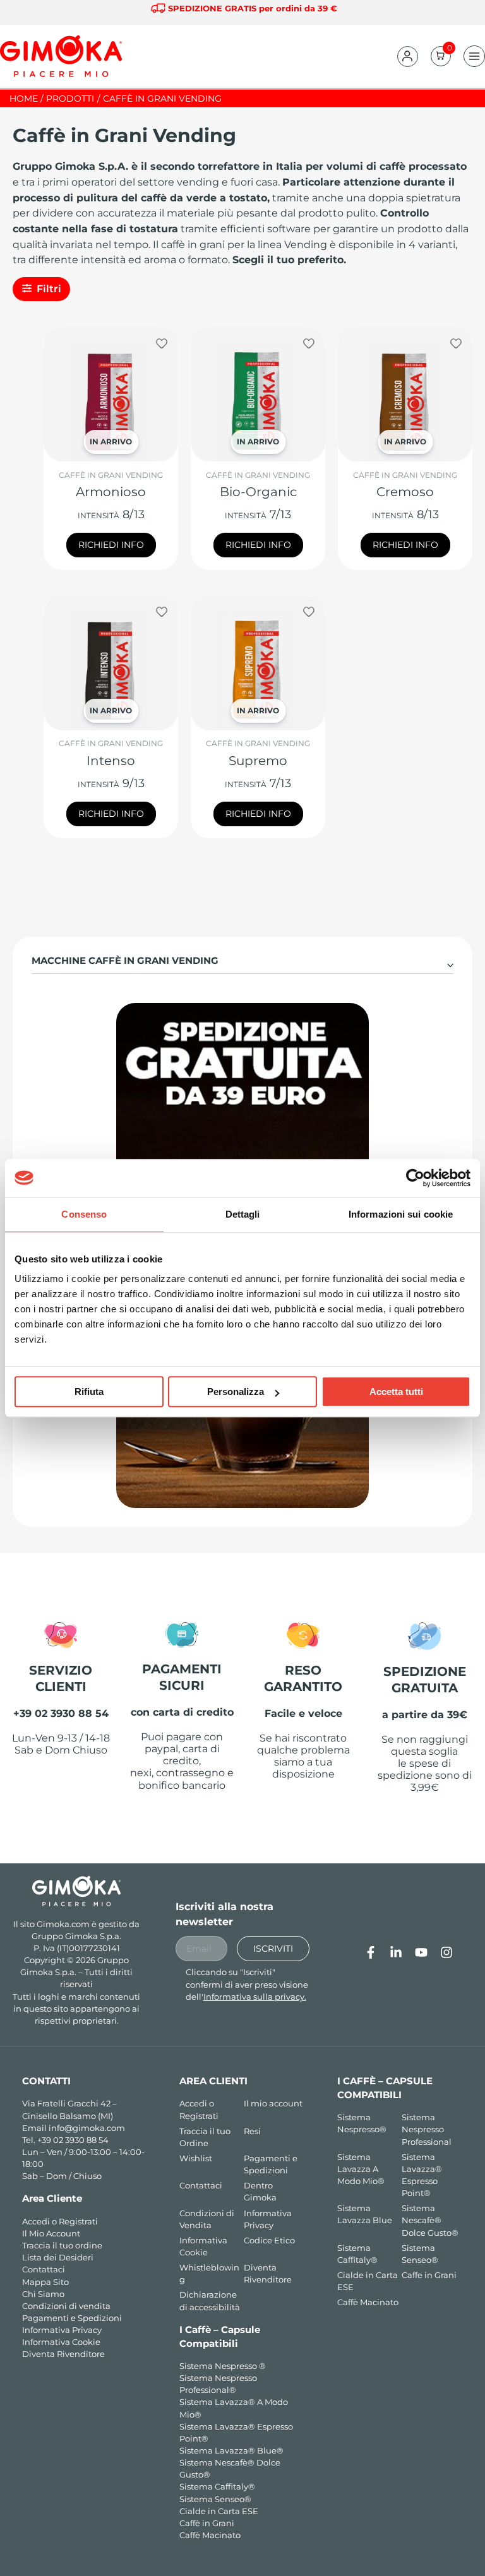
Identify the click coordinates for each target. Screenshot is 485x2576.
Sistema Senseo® (215, 2499)
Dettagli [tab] (243, 1214)
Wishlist (196, 2158)
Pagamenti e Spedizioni (72, 2318)
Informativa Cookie (61, 2342)
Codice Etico (269, 2241)
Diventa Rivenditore (63, 2354)
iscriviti (273, 1949)
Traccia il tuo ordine (62, 2246)
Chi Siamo (43, 2294)
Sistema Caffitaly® (217, 2487)
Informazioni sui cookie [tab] (401, 1214)
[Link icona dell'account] (407, 56)
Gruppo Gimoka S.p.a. (76, 1936)
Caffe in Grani (429, 2275)
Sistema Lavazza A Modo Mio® (361, 2169)
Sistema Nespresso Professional (427, 2129)
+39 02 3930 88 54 (73, 2140)
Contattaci (44, 2270)
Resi (252, 2131)
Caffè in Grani (207, 2523)
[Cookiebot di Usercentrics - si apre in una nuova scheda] (415, 1178)
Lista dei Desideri (58, 2258)
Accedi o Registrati (60, 2222)
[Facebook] (371, 1952)
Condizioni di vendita (66, 2306)
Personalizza (236, 1392)
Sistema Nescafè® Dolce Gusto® (430, 2220)
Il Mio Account (51, 2234)
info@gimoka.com (87, 2128)
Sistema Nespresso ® (223, 2366)
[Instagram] (446, 1952)
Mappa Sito (45, 2282)
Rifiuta (89, 1392)
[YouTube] (421, 1952)
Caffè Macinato (210, 2535)
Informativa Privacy (62, 2330)
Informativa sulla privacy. (255, 1997)
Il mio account (273, 2104)
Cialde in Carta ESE (219, 2511)
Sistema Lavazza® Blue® (231, 2451)
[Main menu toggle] (474, 56)
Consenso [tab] (84, 1214)
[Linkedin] (396, 1952)
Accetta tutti (396, 1392)
